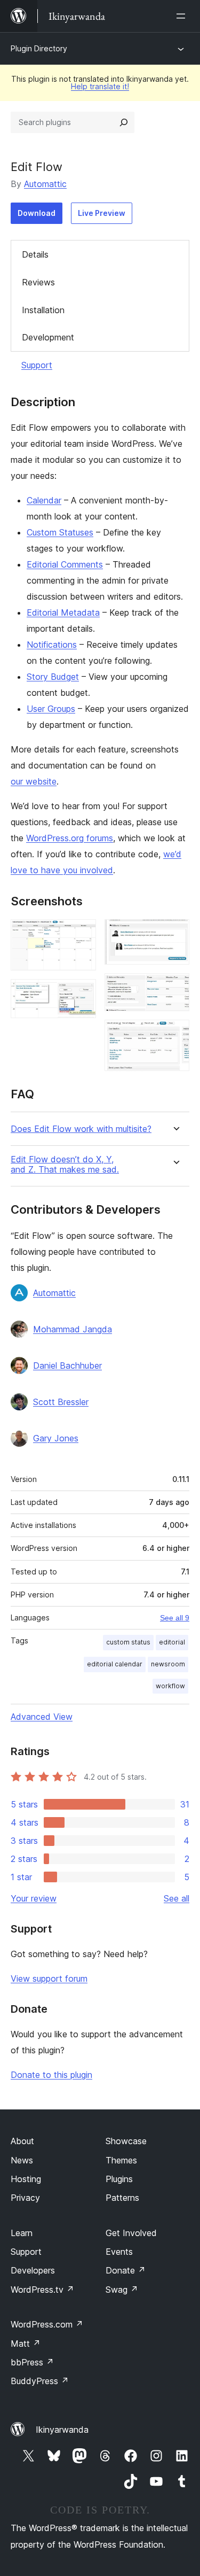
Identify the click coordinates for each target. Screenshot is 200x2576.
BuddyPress (40, 2381)
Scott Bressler (61, 1402)
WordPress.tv (42, 2290)
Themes (121, 2160)
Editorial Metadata (63, 612)
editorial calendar (115, 1664)
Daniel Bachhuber (67, 1365)
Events (119, 2252)
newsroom (168, 1664)
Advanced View (42, 1717)
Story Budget (53, 677)
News (22, 2160)
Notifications (52, 645)
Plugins (119, 2179)
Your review (34, 1898)
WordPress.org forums (70, 838)
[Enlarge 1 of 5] (82, 934)
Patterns (122, 2198)
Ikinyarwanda (62, 2430)
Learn (22, 2233)
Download (37, 213)
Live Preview (102, 213)
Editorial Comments (65, 564)
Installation (43, 310)
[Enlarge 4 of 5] (175, 988)
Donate (126, 2270)
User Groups (51, 709)
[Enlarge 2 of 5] (82, 994)
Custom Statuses (60, 532)
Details (35, 254)
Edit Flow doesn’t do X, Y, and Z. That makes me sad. (65, 1165)
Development (48, 337)
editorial (172, 1642)
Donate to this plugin (51, 2075)
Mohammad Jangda (73, 1329)
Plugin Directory (39, 48)
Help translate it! (100, 86)
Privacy (25, 2198)
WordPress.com (47, 2324)
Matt (26, 2344)
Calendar (44, 500)
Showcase (126, 2141)
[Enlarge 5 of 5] (175, 1034)
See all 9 (175, 1618)
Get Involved (131, 2233)
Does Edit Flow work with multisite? (81, 1129)
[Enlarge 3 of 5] (175, 934)
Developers (33, 2270)
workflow (170, 1686)
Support (37, 365)
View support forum (49, 1978)
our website (34, 781)
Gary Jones (56, 1438)
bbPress (32, 2362)
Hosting (26, 2179)
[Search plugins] (124, 122)
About (22, 2141)
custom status (128, 1642)
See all (177, 1898)
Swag (122, 2290)
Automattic (45, 184)
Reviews (38, 282)
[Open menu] (183, 16)
